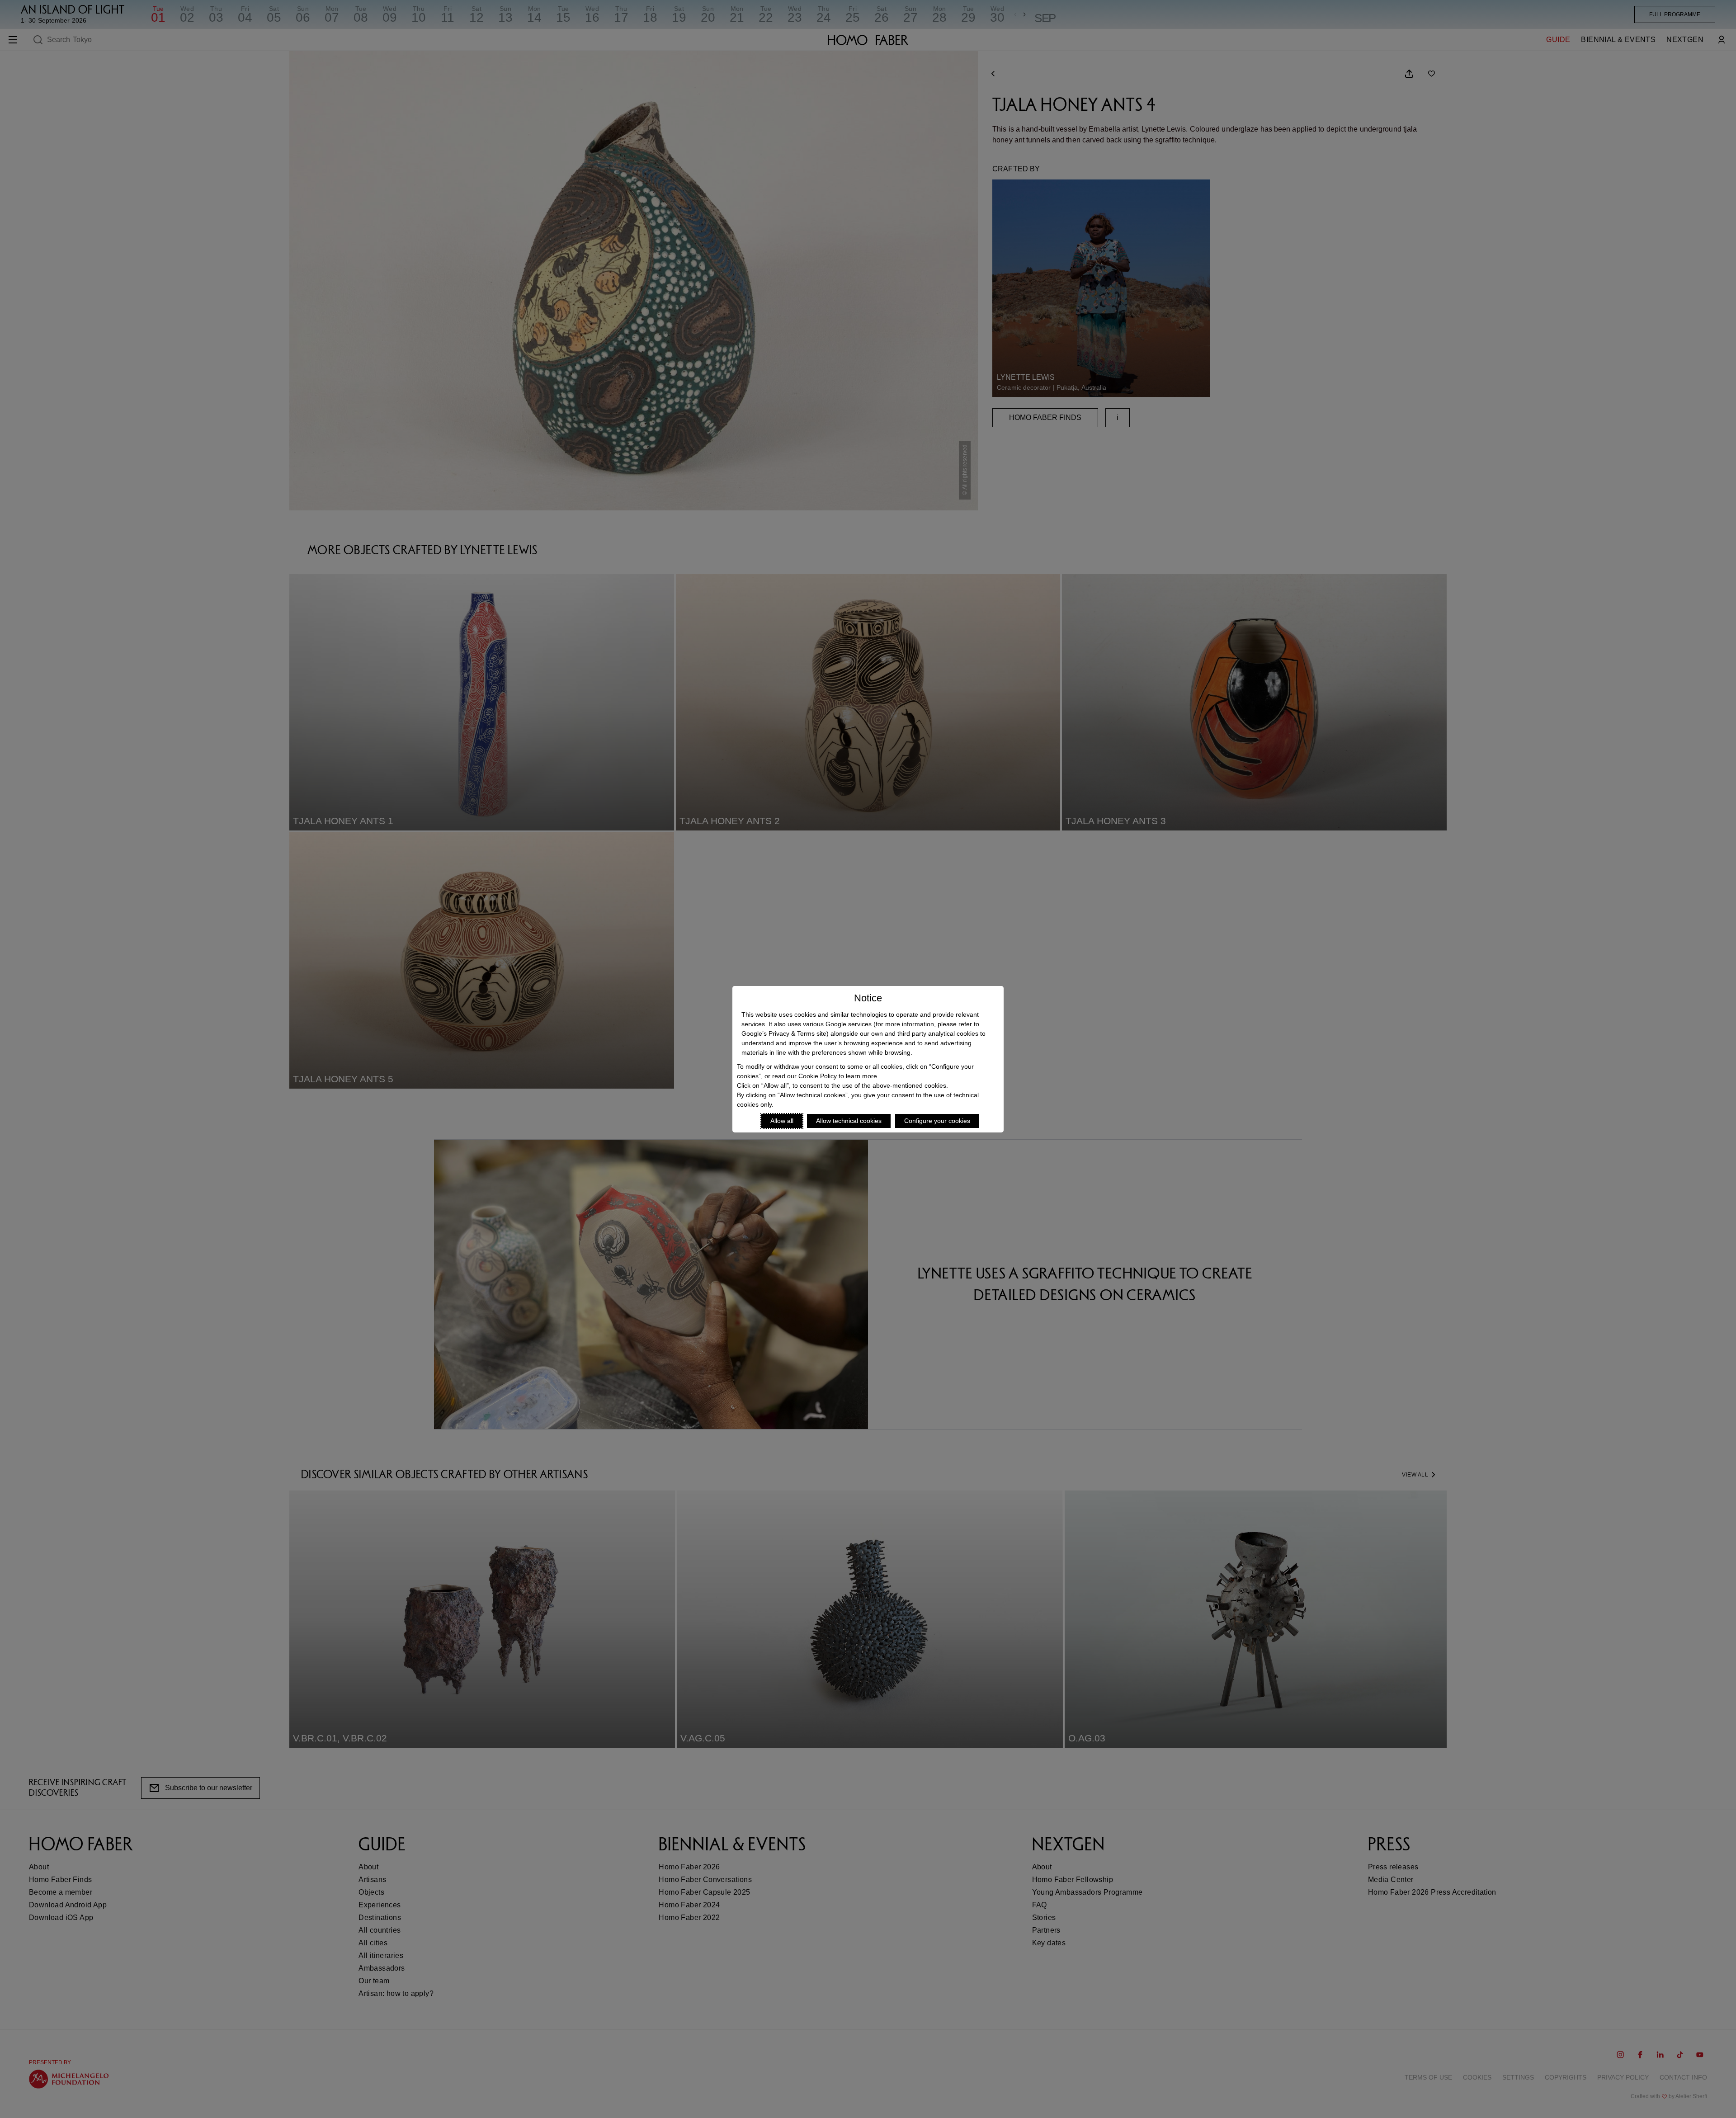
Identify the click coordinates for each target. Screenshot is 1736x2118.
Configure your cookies (937, 1121)
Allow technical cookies (849, 1121)
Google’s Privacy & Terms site (784, 1033)
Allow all (782, 1121)
